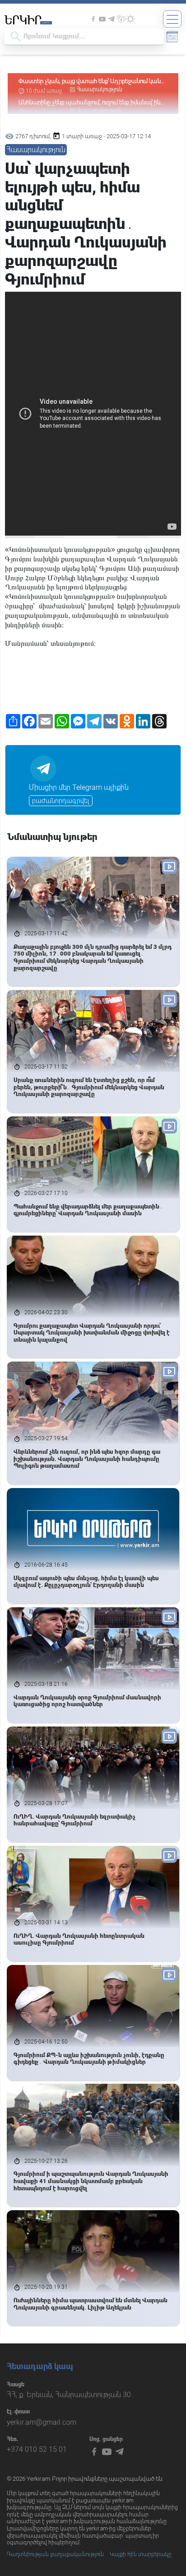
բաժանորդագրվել (61, 801)
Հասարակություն (100, 89)
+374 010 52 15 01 (37, 2449)
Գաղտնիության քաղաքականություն (55, 2554)
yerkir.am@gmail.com (42, 2422)
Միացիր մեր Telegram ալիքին (79, 787)
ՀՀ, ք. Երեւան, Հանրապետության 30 (69, 2395)
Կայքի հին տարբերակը (141, 2554)
